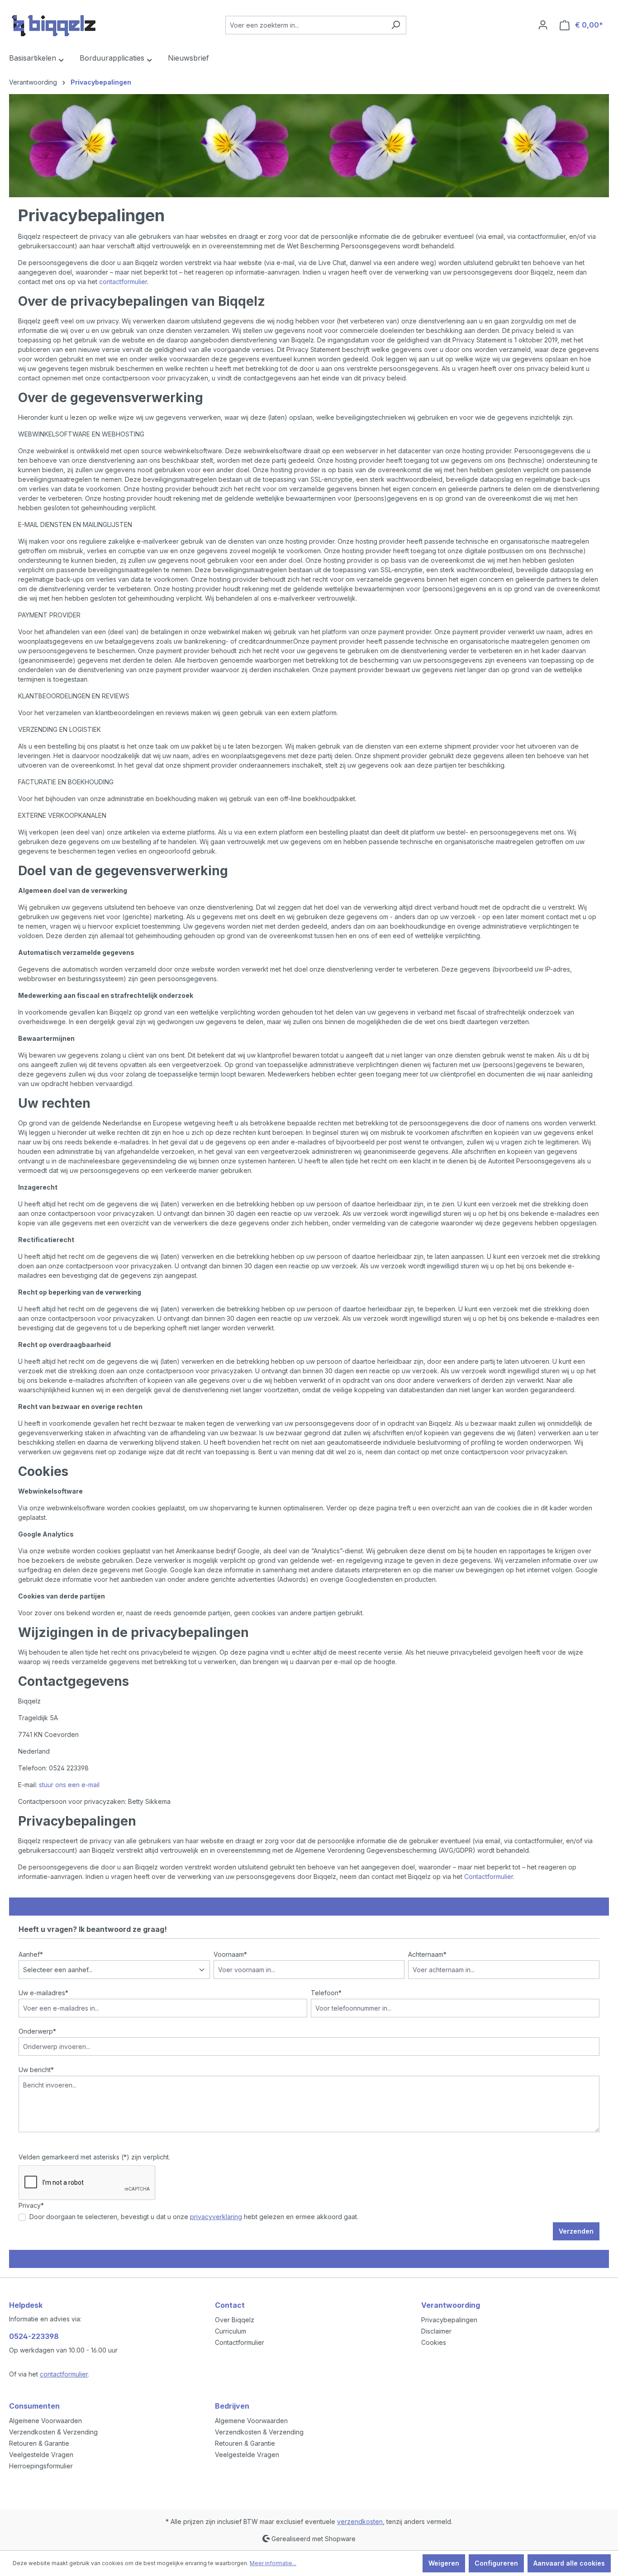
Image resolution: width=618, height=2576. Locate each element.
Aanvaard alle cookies (569, 2563)
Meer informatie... (273, 2563)
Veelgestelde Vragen (41, 2455)
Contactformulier (489, 1876)
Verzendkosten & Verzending (53, 2432)
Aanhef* (31, 1954)
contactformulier (123, 282)
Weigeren (444, 2563)
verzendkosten (360, 2521)
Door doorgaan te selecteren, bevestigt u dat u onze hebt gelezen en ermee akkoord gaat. (194, 2217)
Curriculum (231, 2331)
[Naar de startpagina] (54, 23)
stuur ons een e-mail (69, 1785)
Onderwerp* (37, 2031)
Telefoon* (326, 1993)
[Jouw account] (543, 25)
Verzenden (576, 2231)
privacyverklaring (216, 2217)
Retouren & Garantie (39, 2443)
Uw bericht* (36, 2070)
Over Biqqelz (235, 2320)
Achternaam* (427, 1954)
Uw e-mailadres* (43, 1993)
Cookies (434, 2342)
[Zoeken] (396, 25)
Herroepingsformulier (41, 2466)
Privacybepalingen (449, 2320)
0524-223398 (34, 2336)
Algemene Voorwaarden (45, 2421)
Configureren (496, 2563)
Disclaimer (436, 2331)
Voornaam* (230, 1954)
